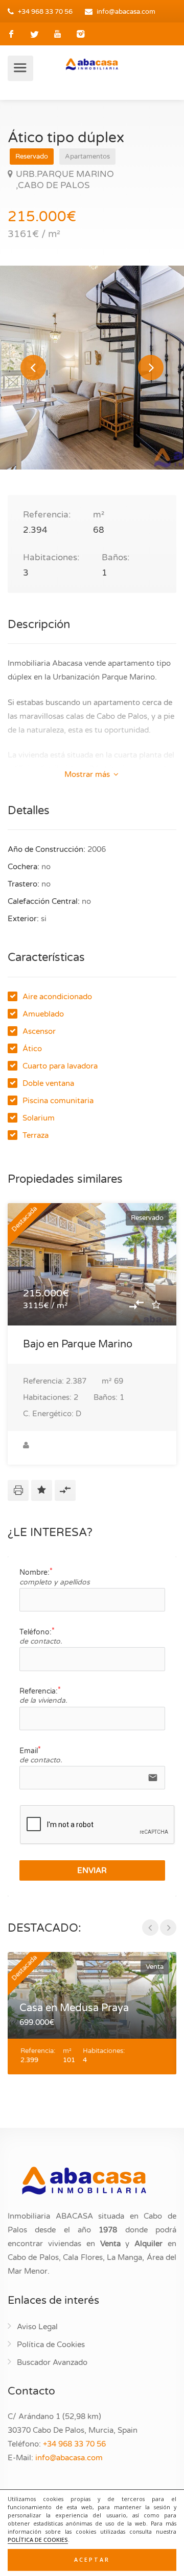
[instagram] (80, 34)
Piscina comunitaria (58, 1101)
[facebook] (11, 34)
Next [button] (151, 368)
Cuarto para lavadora (60, 1066)
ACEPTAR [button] (92, 2560)
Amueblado (43, 1014)
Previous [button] (33, 368)
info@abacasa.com (126, 12)
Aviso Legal (37, 2327)
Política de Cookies (51, 2345)
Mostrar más (88, 774)
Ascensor (39, 1031)
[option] (92, 368)
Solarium (39, 1118)
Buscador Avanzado (52, 2362)
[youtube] (57, 34)
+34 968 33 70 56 (45, 12)
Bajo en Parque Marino (78, 1344)
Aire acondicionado (57, 997)
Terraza (36, 1135)
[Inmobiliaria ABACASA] (92, 64)
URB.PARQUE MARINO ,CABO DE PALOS (65, 180)
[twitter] (34, 34)
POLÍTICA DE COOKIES (38, 2540)
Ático (32, 1049)
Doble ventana (48, 1083)
